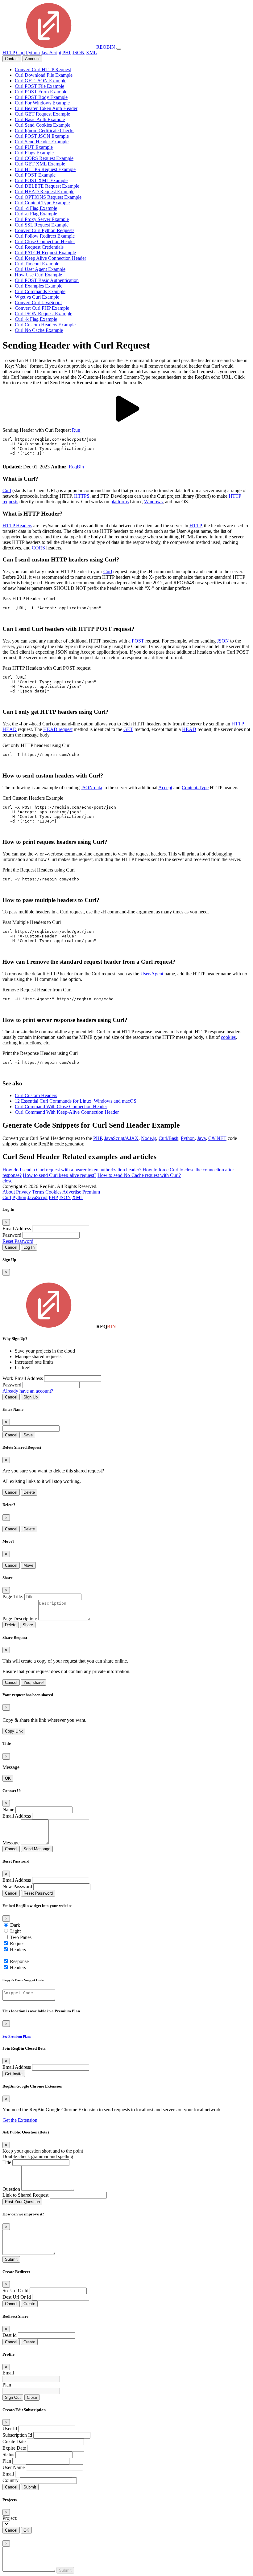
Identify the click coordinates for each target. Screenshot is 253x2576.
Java (201, 1138)
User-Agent (152, 974)
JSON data (91, 788)
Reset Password (18, 1241)
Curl (20, 53)
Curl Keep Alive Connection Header (50, 258)
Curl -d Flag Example (36, 208)
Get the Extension (20, 2120)
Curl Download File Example (44, 75)
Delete (29, 1492)
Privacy (23, 1192)
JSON (79, 53)
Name (8, 1809)
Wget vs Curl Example (37, 297)
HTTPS (82, 496)
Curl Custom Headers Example (45, 325)
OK (8, 1778)
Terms (38, 1192)
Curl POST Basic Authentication (47, 280)
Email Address (17, 1229)
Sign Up (31, 1397)
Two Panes (21, 1937)
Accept (165, 788)
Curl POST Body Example (41, 97)
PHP (67, 53)
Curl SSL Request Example (42, 225)
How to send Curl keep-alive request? (60, 1175)
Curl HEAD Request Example (45, 192)
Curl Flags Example (34, 153)
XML (91, 53)
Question (11, 2189)
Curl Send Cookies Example (43, 125)
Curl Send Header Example (42, 142)
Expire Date (14, 2448)
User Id (10, 2429)
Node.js (149, 1138)
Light (15, 1931)
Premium (91, 1192)
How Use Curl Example (38, 275)
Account (32, 59)
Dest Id (10, 2335)
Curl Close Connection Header (45, 241)
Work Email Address (23, 1378)
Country (10, 2480)
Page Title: (13, 1596)
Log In (29, 1247)
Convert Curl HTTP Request (43, 69)
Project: (10, 2518)
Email (8, 2373)
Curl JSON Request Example (44, 314)
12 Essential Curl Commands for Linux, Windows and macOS (76, 1101)
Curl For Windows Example (42, 103)
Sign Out (13, 2397)
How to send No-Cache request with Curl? (139, 1175)
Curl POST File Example (39, 86)
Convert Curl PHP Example (42, 308)
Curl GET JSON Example (41, 81)
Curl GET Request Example (42, 114)
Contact (12, 59)
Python (33, 53)
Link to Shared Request (25, 2195)
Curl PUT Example (34, 147)
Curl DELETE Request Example (47, 186)
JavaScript (51, 53)
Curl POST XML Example (41, 180)
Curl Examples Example (39, 286)
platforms (120, 502)
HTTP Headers (17, 526)
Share (28, 1625)
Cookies (53, 1192)
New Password (17, 1886)
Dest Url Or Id (17, 2297)
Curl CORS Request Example (44, 158)
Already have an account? (28, 1391)
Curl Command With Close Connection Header (61, 1106)
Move (28, 1565)
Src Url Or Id (15, 2290)
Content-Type (195, 788)
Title (7, 2162)
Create (29, 2304)
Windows (153, 502)
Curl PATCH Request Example (45, 253)
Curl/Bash (168, 1138)
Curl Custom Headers (36, 1095)
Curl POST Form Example (41, 92)
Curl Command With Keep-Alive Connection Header (67, 1112)
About (9, 1192)
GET (128, 729)
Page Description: (20, 1619)
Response (19, 1961)
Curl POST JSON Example (42, 136)
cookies (228, 1037)
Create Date (14, 2441)
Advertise (72, 1192)
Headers (18, 1950)
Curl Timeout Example (37, 264)
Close (32, 2397)
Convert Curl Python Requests (45, 230)
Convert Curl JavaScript (38, 302)
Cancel (11, 1247)
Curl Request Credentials (39, 247)
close (7, 1181)
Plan (7, 2385)
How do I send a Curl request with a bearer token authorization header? (72, 1170)
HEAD (189, 729)
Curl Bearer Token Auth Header (46, 108)
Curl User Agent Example (40, 269)
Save (28, 1435)
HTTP (9, 53)
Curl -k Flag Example (36, 319)
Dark (15, 1925)
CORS (38, 548)
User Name (14, 2467)
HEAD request (58, 729)
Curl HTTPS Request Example (45, 169)
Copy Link (14, 1731)
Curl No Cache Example (39, 330)
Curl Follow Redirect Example (45, 236)
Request (18, 1943)
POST (138, 641)
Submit (11, 2259)
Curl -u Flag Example (36, 214)
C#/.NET (217, 1138)
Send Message (37, 1849)
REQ (105, 47)
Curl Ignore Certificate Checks (45, 131)
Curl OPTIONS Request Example (48, 197)
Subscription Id (17, 2435)
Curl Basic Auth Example (40, 119)
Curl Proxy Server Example (42, 219)
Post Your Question (22, 2202)
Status (8, 2454)
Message (11, 1843)
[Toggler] (119, 49)
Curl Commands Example (40, 291)
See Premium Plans (17, 2036)
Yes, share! (34, 1682)
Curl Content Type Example (42, 203)
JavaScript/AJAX (121, 1138)
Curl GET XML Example (40, 164)
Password (12, 1235)
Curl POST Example (35, 175)
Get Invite (14, 2074)
